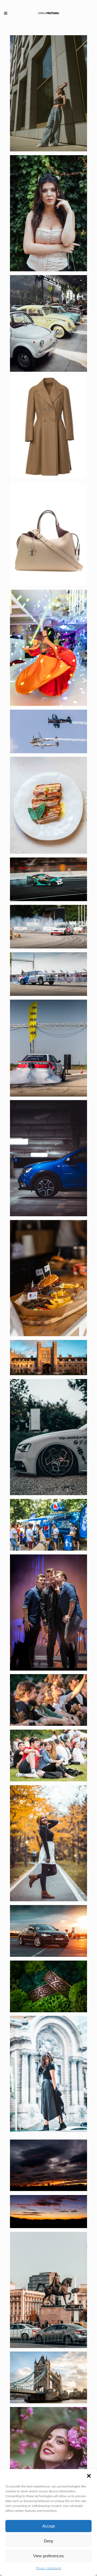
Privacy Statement (48, 2568)
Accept (48, 2526)
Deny (49, 2541)
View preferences (48, 2556)
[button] (89, 2476)
